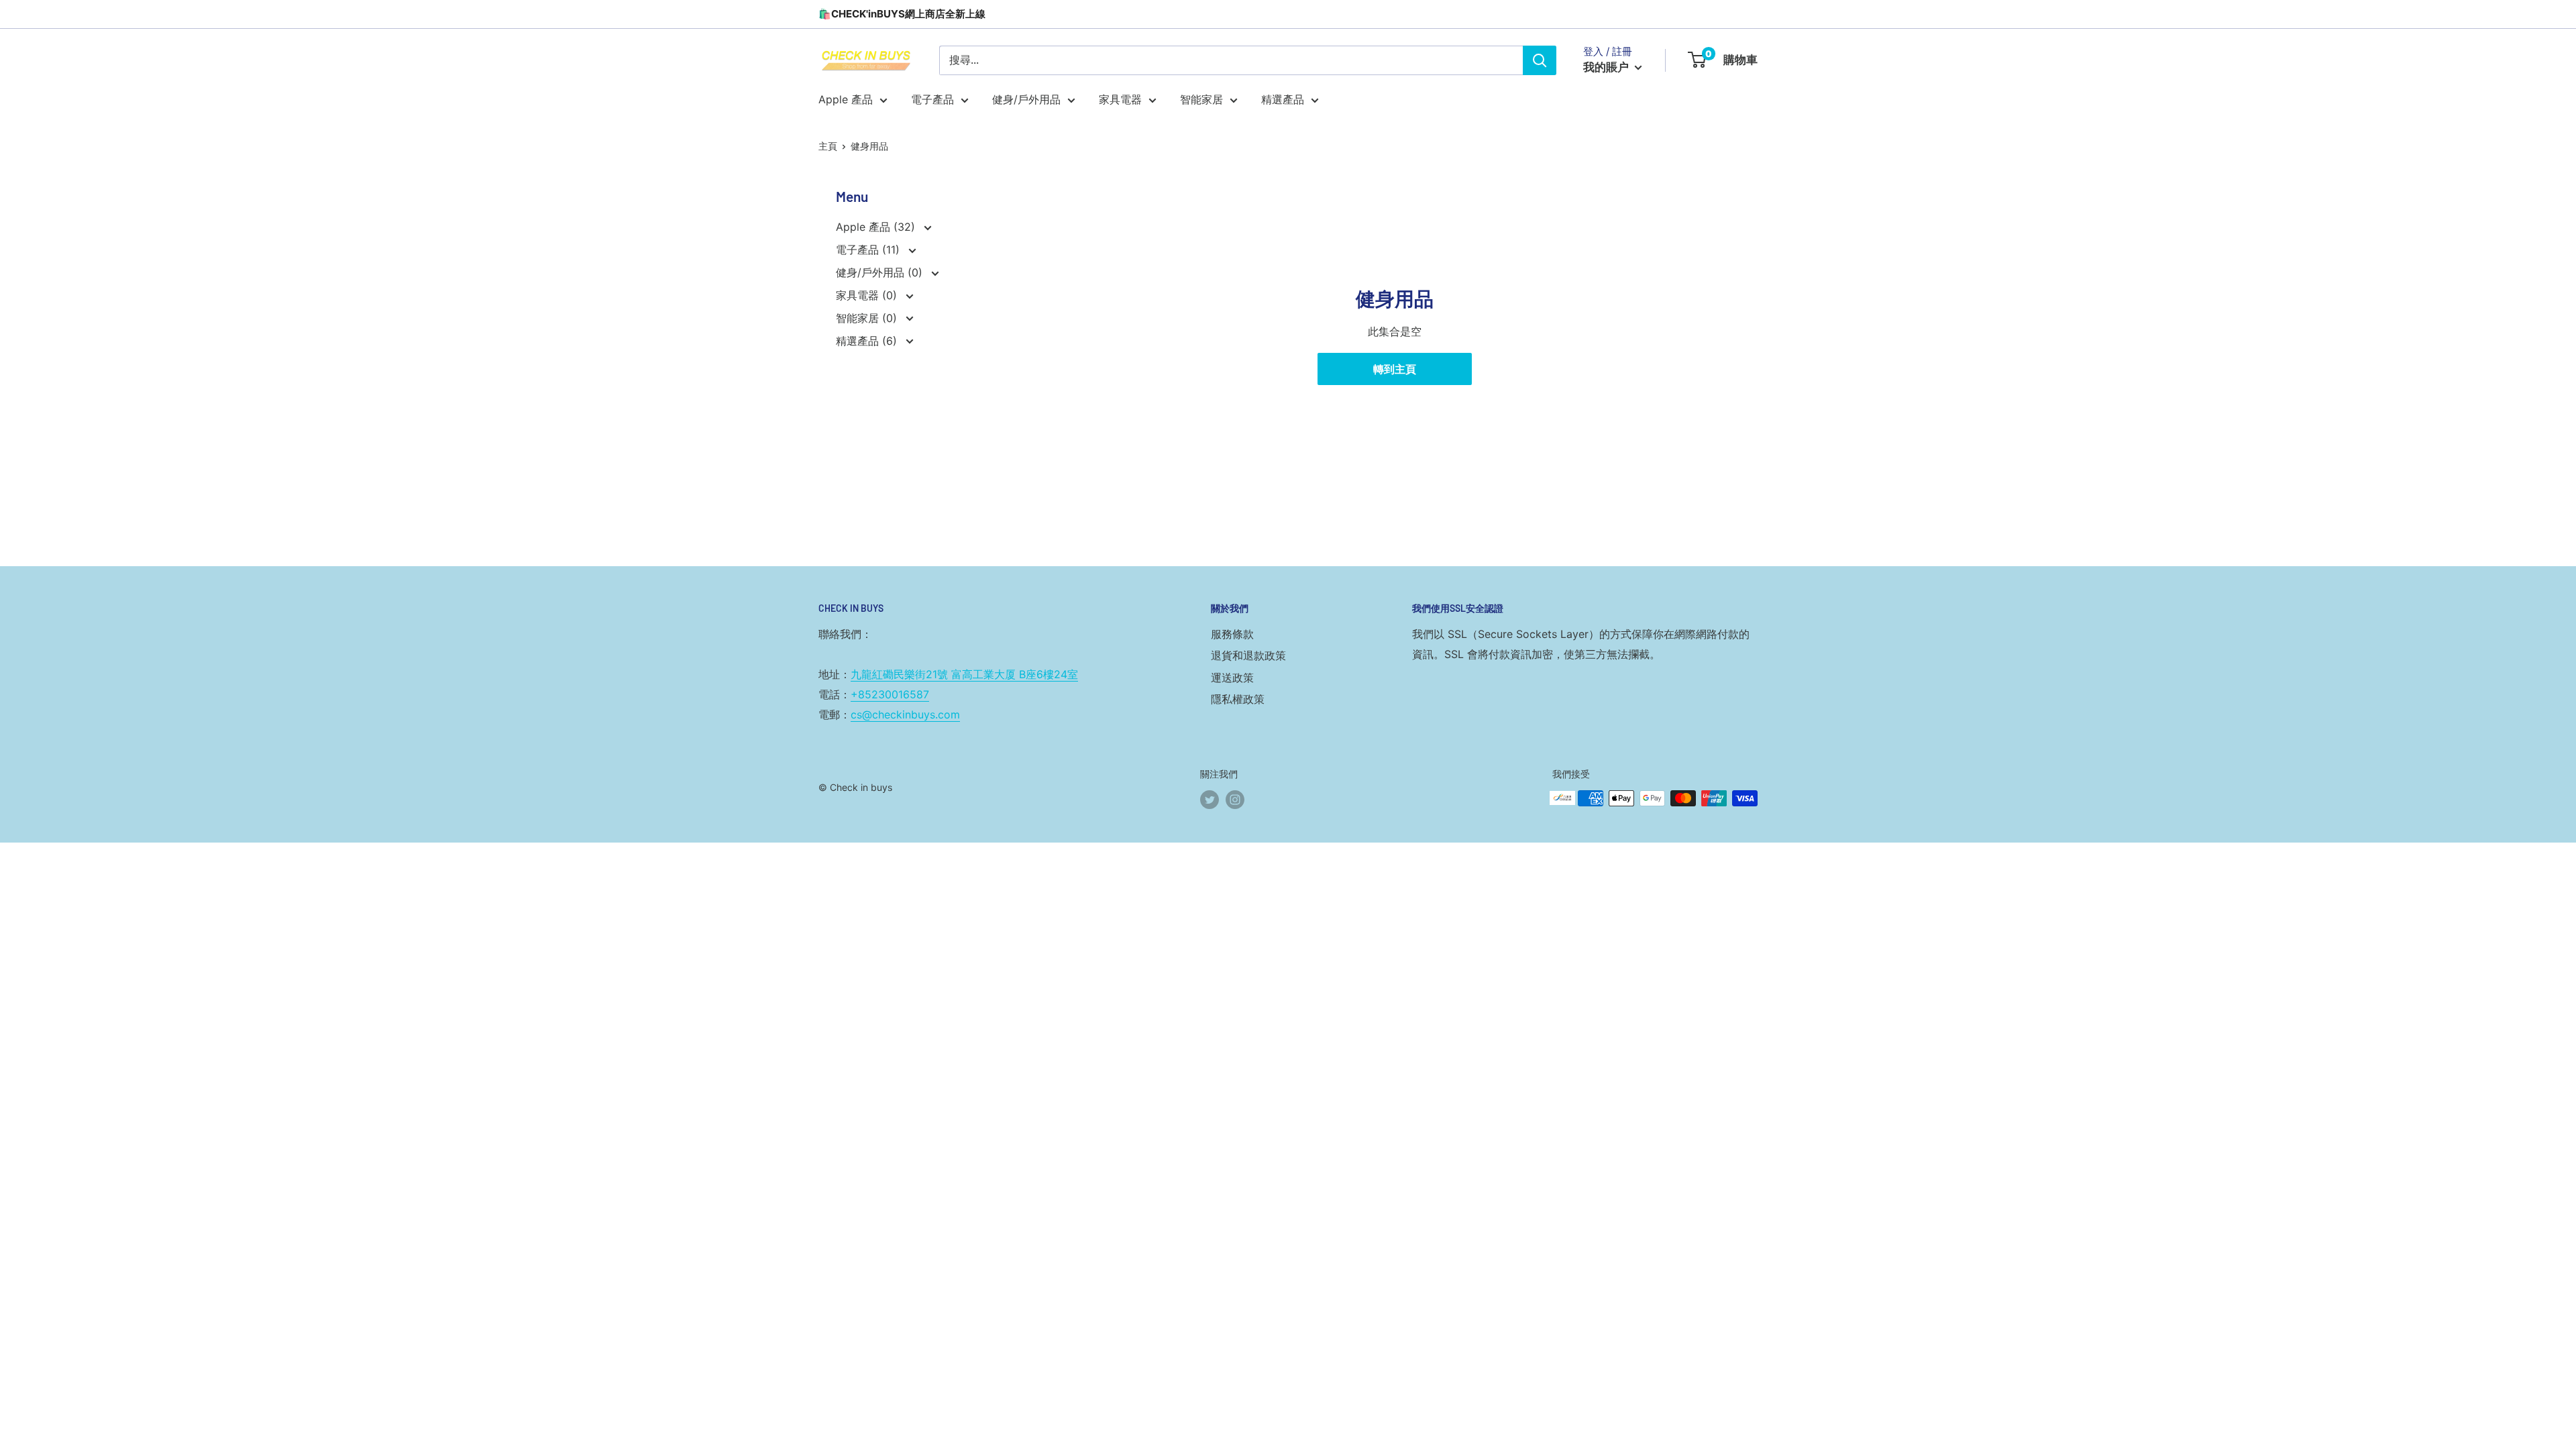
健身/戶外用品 (1026, 99)
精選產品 (1283, 99)
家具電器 (1120, 99)
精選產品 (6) (868, 341)
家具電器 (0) (868, 295)
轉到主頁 (1395, 369)
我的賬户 (1607, 67)
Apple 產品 (846, 99)
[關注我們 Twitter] (1210, 800)
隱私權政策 (1238, 699)
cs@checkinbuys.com (905, 714)
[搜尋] (1540, 60)
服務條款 (1232, 634)
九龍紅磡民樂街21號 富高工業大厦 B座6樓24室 (964, 674)
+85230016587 (890, 694)
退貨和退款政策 (1248, 655)
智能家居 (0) (868, 318)
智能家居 (1201, 99)
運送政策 (1232, 678)
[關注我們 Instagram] (1235, 800)
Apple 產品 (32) (877, 227)
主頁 (828, 146)
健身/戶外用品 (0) (881, 272)
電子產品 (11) (869, 250)
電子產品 (932, 99)
